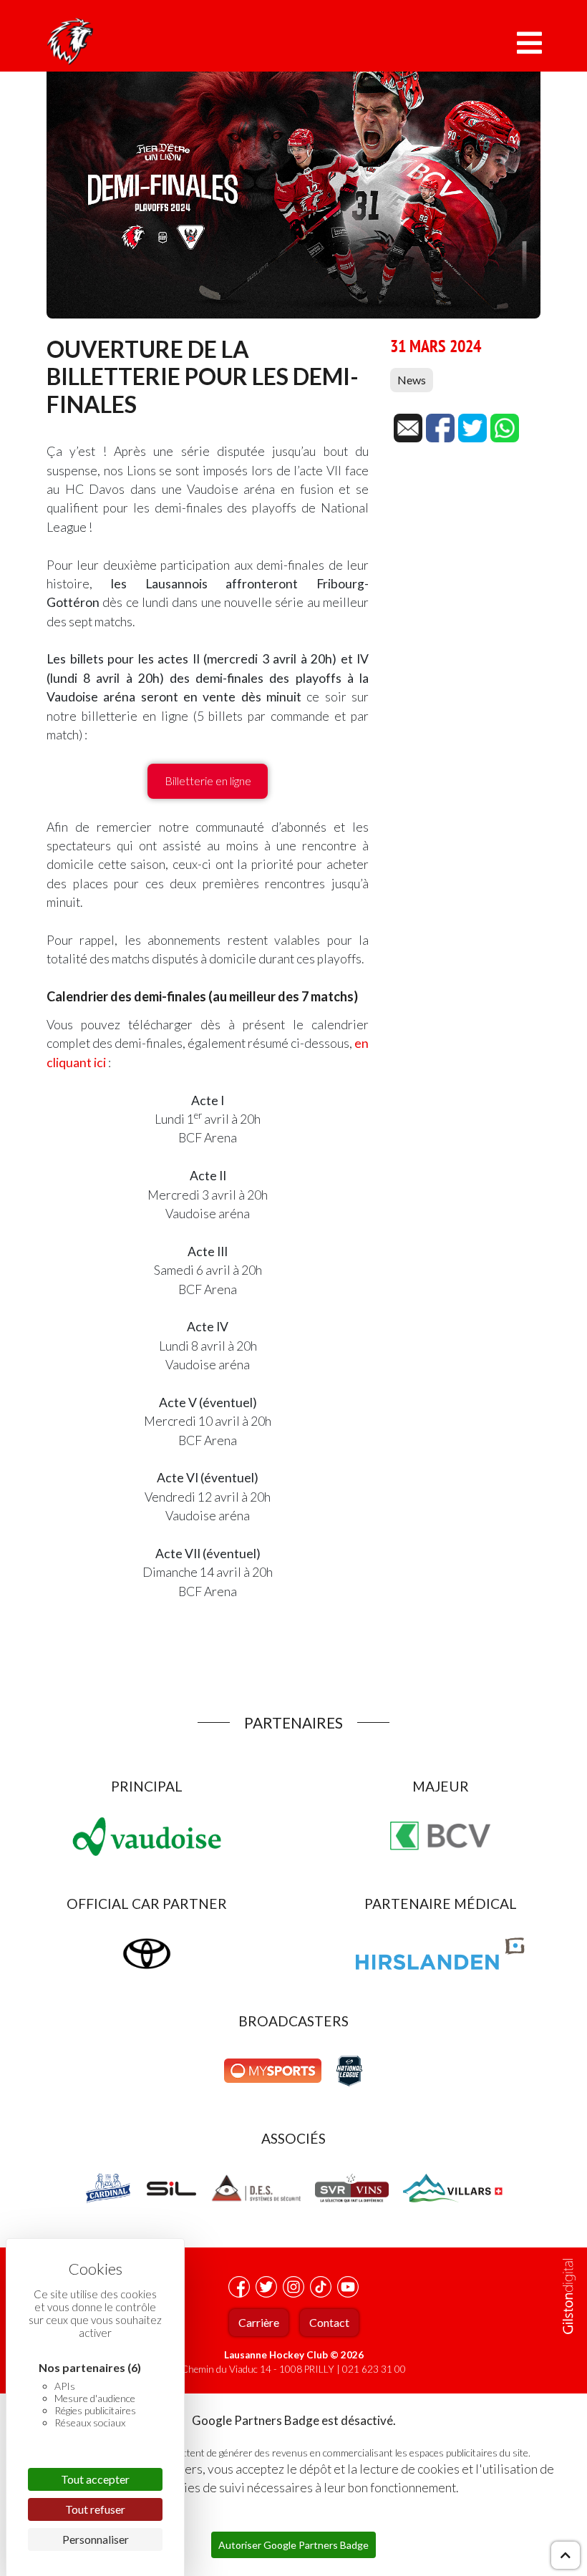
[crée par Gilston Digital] (569, 2296)
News (412, 380)
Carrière (259, 2322)
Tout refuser (95, 2509)
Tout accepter (95, 2479)
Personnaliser (96, 2539)
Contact (329, 2322)
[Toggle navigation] (529, 43)
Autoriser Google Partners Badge (293, 2545)
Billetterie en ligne (208, 781)
